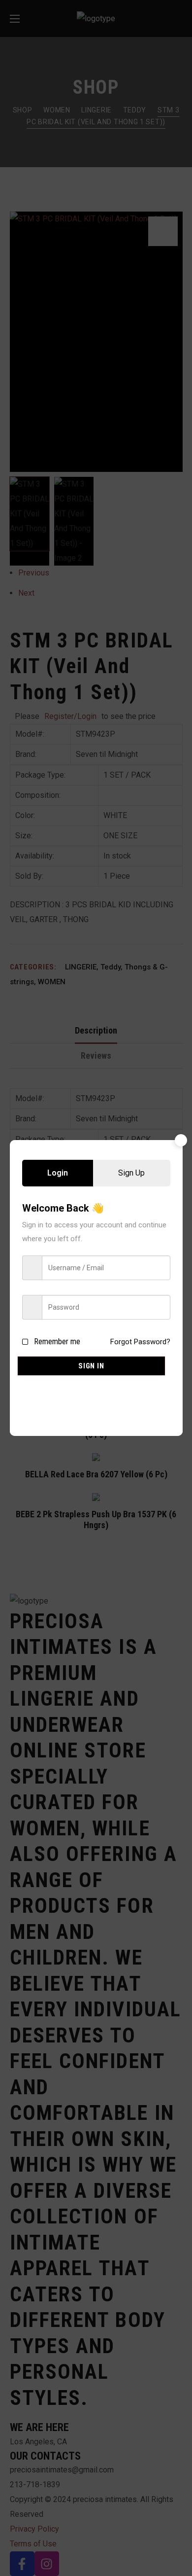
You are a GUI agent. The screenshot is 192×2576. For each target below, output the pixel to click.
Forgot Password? (140, 1342)
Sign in (91, 1366)
